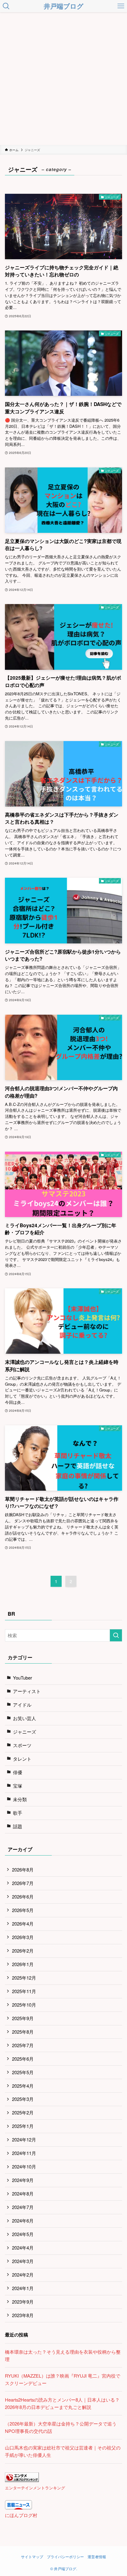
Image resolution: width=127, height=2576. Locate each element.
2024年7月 (23, 2207)
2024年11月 (24, 2153)
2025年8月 (23, 2032)
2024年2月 (23, 2275)
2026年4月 (23, 1924)
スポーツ (22, 1745)
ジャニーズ (25, 1732)
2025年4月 (23, 2086)
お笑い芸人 (25, 1718)
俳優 (18, 1772)
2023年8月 (23, 2315)
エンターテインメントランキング (35, 2488)
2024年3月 (23, 2261)
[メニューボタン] (121, 6)
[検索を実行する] (116, 1635)
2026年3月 (23, 1937)
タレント (22, 1759)
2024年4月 (23, 2248)
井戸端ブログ (64, 6)
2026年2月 (23, 1951)
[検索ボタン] (6, 6)
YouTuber (23, 1678)
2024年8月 (23, 2194)
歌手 (18, 1813)
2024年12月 (24, 2139)
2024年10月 (24, 2166)
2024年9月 (23, 2180)
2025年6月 (23, 2059)
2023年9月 (23, 2302)
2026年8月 (23, 1870)
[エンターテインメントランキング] (22, 2480)
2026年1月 (23, 1964)
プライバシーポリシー (65, 2557)
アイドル (22, 1705)
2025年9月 (23, 2018)
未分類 (20, 1799)
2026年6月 (23, 1897)
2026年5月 (23, 1910)
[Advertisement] (63, 79)
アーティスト (27, 1691)
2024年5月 (23, 2234)
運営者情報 (97, 2557)
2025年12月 (24, 1978)
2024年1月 (23, 2288)
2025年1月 (23, 2126)
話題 (18, 1826)
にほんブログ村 (21, 2515)
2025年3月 (23, 2099)
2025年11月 (24, 1991)
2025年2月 (23, 2112)
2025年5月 (23, 2072)
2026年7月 (23, 1883)
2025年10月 (24, 2005)
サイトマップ (32, 2557)
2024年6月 (23, 2221)
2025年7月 (23, 2045)
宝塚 (18, 1786)
